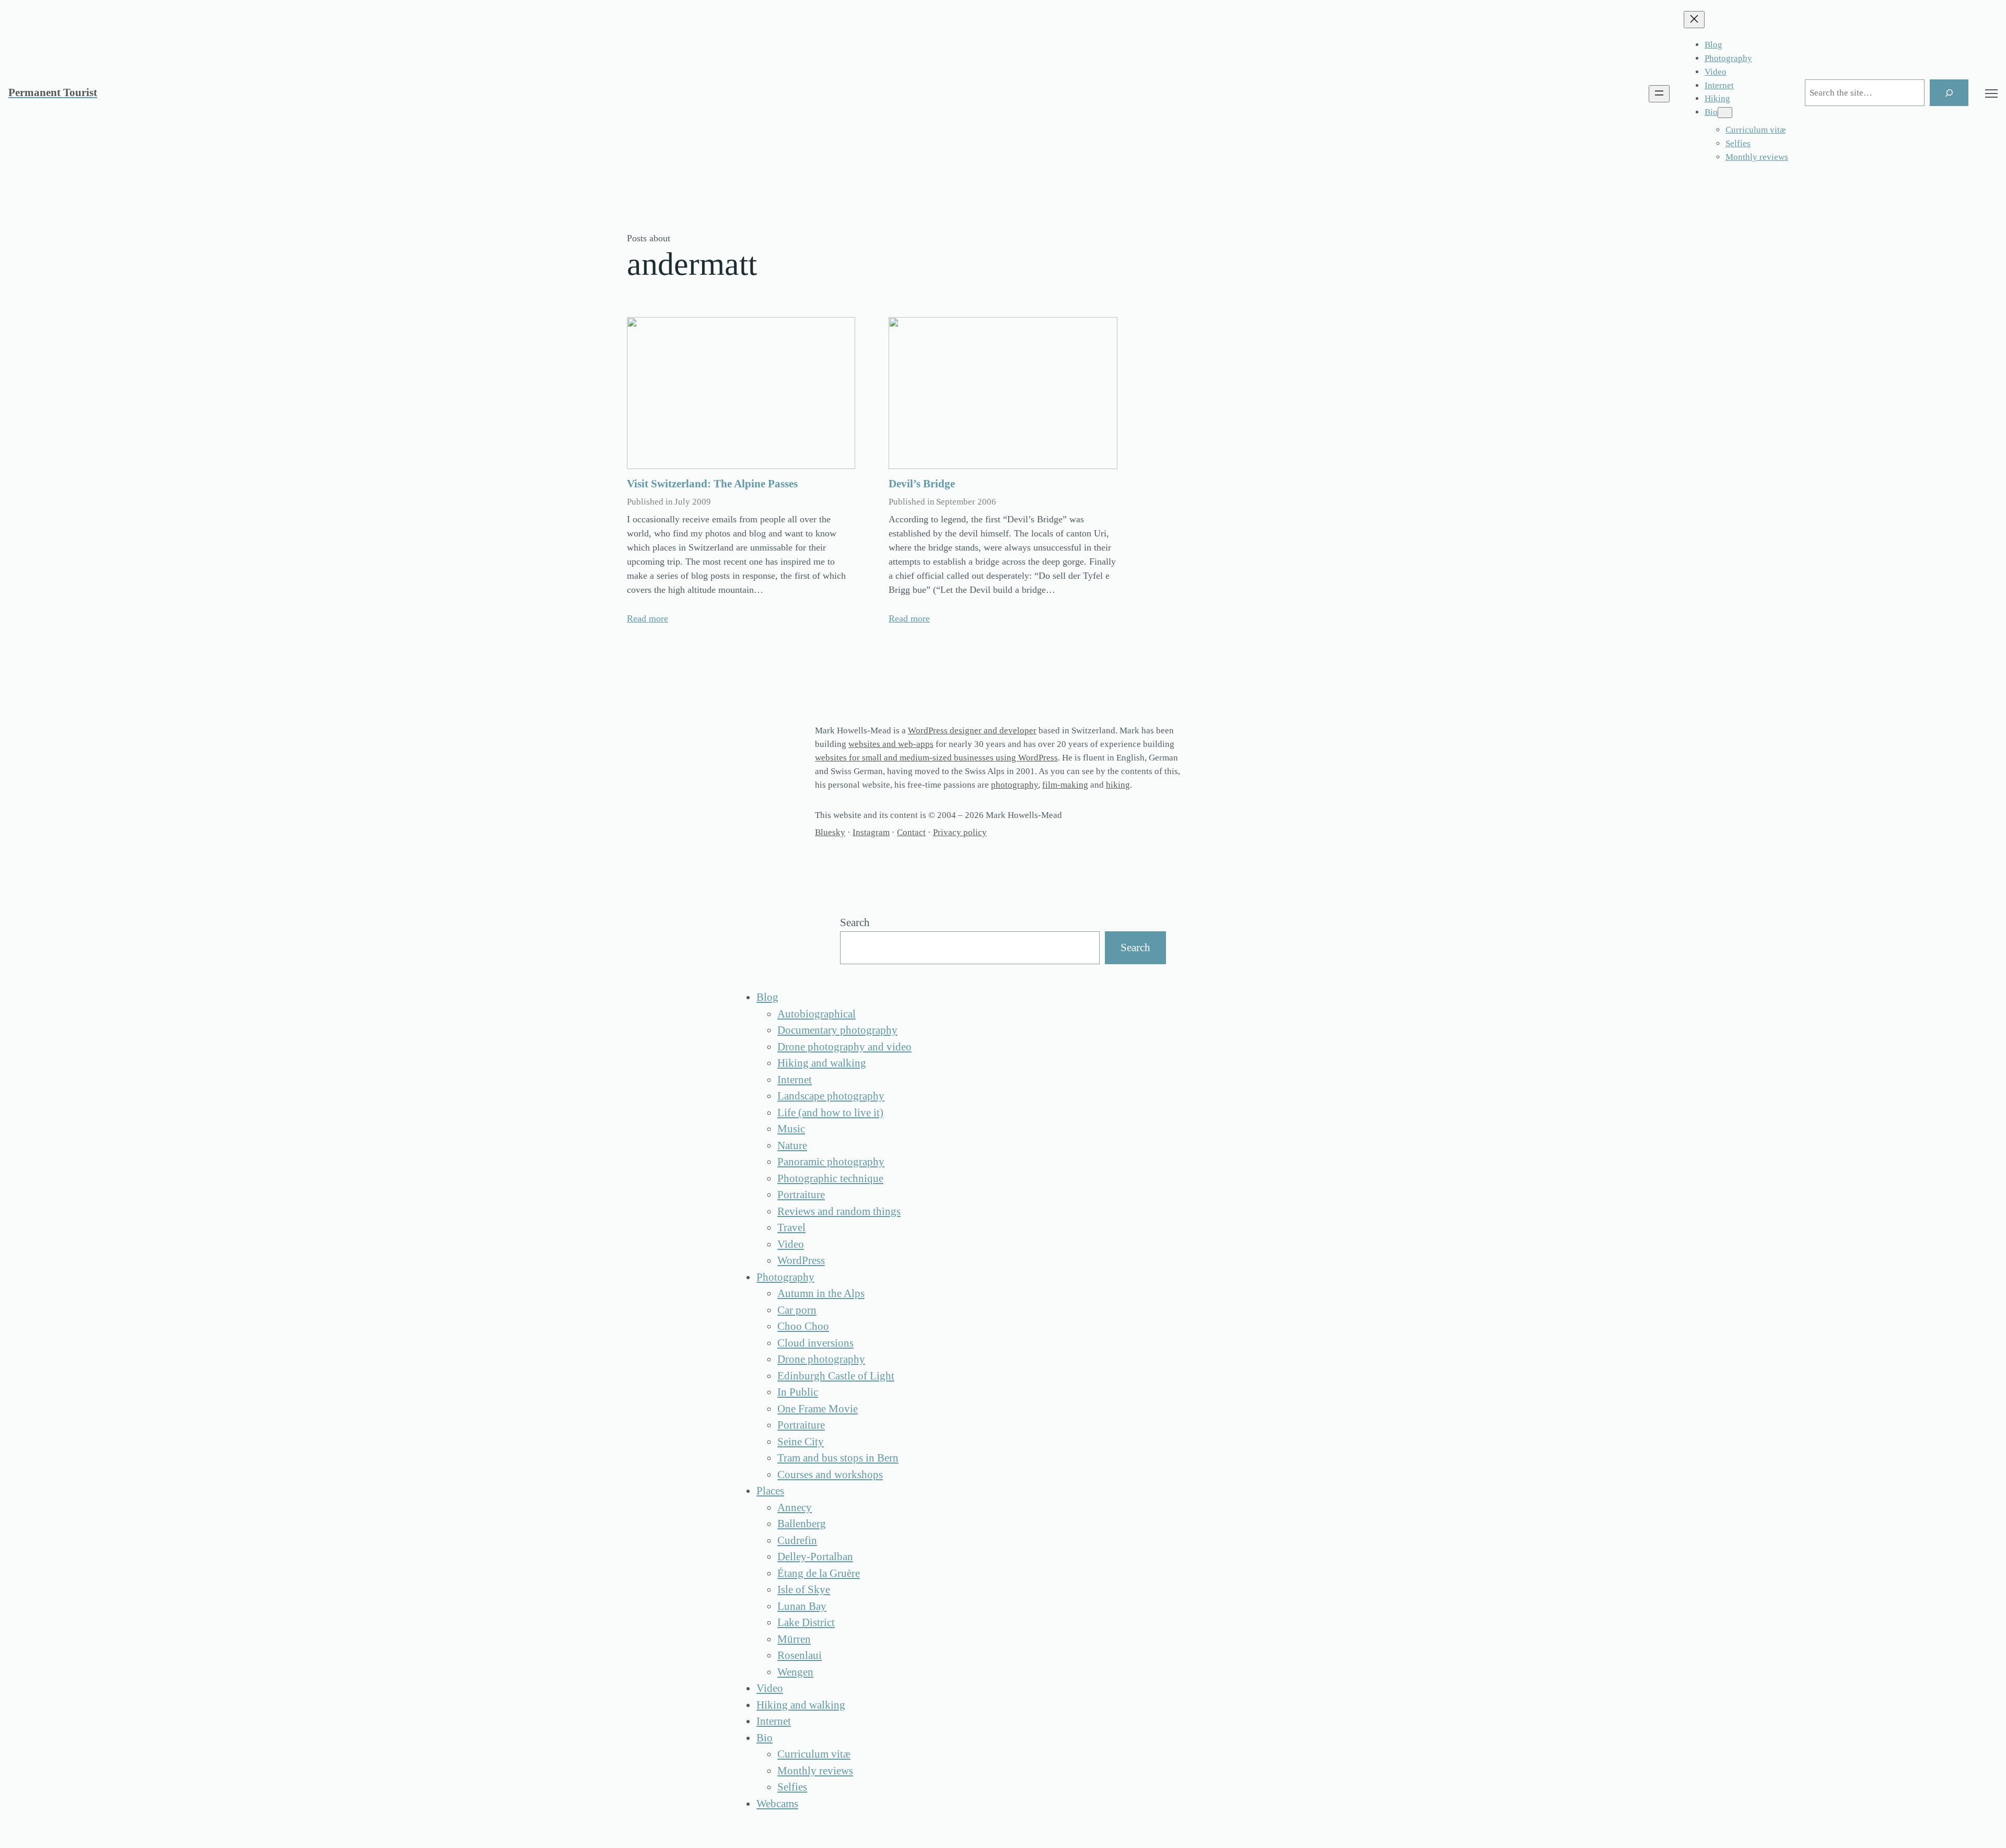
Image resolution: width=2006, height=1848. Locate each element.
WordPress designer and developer (972, 730)
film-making (1065, 785)
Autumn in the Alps (821, 1293)
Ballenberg (802, 1524)
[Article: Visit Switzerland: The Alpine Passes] (741, 393)
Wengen (795, 1672)
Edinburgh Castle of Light (836, 1376)
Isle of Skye (804, 1589)
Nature (792, 1145)
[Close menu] (1694, 20)
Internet (795, 1080)
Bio (765, 1738)
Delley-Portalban (815, 1557)
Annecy (795, 1507)
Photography (785, 1277)
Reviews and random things (839, 1211)
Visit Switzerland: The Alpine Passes (712, 484)
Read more (648, 618)
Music (791, 1129)
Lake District (806, 1622)
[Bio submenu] (1725, 113)
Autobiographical (817, 1014)
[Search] (1949, 93)
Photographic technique (830, 1178)
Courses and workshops (830, 1475)
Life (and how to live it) (830, 1113)
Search (855, 922)
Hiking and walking (822, 1063)
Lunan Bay (802, 1606)
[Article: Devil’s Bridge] (1003, 393)
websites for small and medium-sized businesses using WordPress (936, 758)
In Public (798, 1392)
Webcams (777, 1804)
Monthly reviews (815, 1771)
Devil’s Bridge (922, 484)
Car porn (797, 1310)
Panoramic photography (831, 1162)
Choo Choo (803, 1326)
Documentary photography (837, 1030)
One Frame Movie (818, 1409)
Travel (791, 1227)
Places (770, 1491)
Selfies (792, 1787)
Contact (911, 832)
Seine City (801, 1442)
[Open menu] (1659, 94)
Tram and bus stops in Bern (838, 1458)
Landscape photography (831, 1096)
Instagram (871, 832)
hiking (1118, 785)
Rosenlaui (800, 1655)
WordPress (801, 1260)
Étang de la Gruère (819, 1573)
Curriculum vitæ (814, 1754)
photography (1014, 785)
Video (791, 1244)
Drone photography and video (844, 1047)
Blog (767, 997)
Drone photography (821, 1359)
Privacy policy (960, 832)
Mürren (794, 1639)
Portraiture (801, 1195)
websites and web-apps (891, 744)
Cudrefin (797, 1540)
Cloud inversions (815, 1343)
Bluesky (830, 832)
